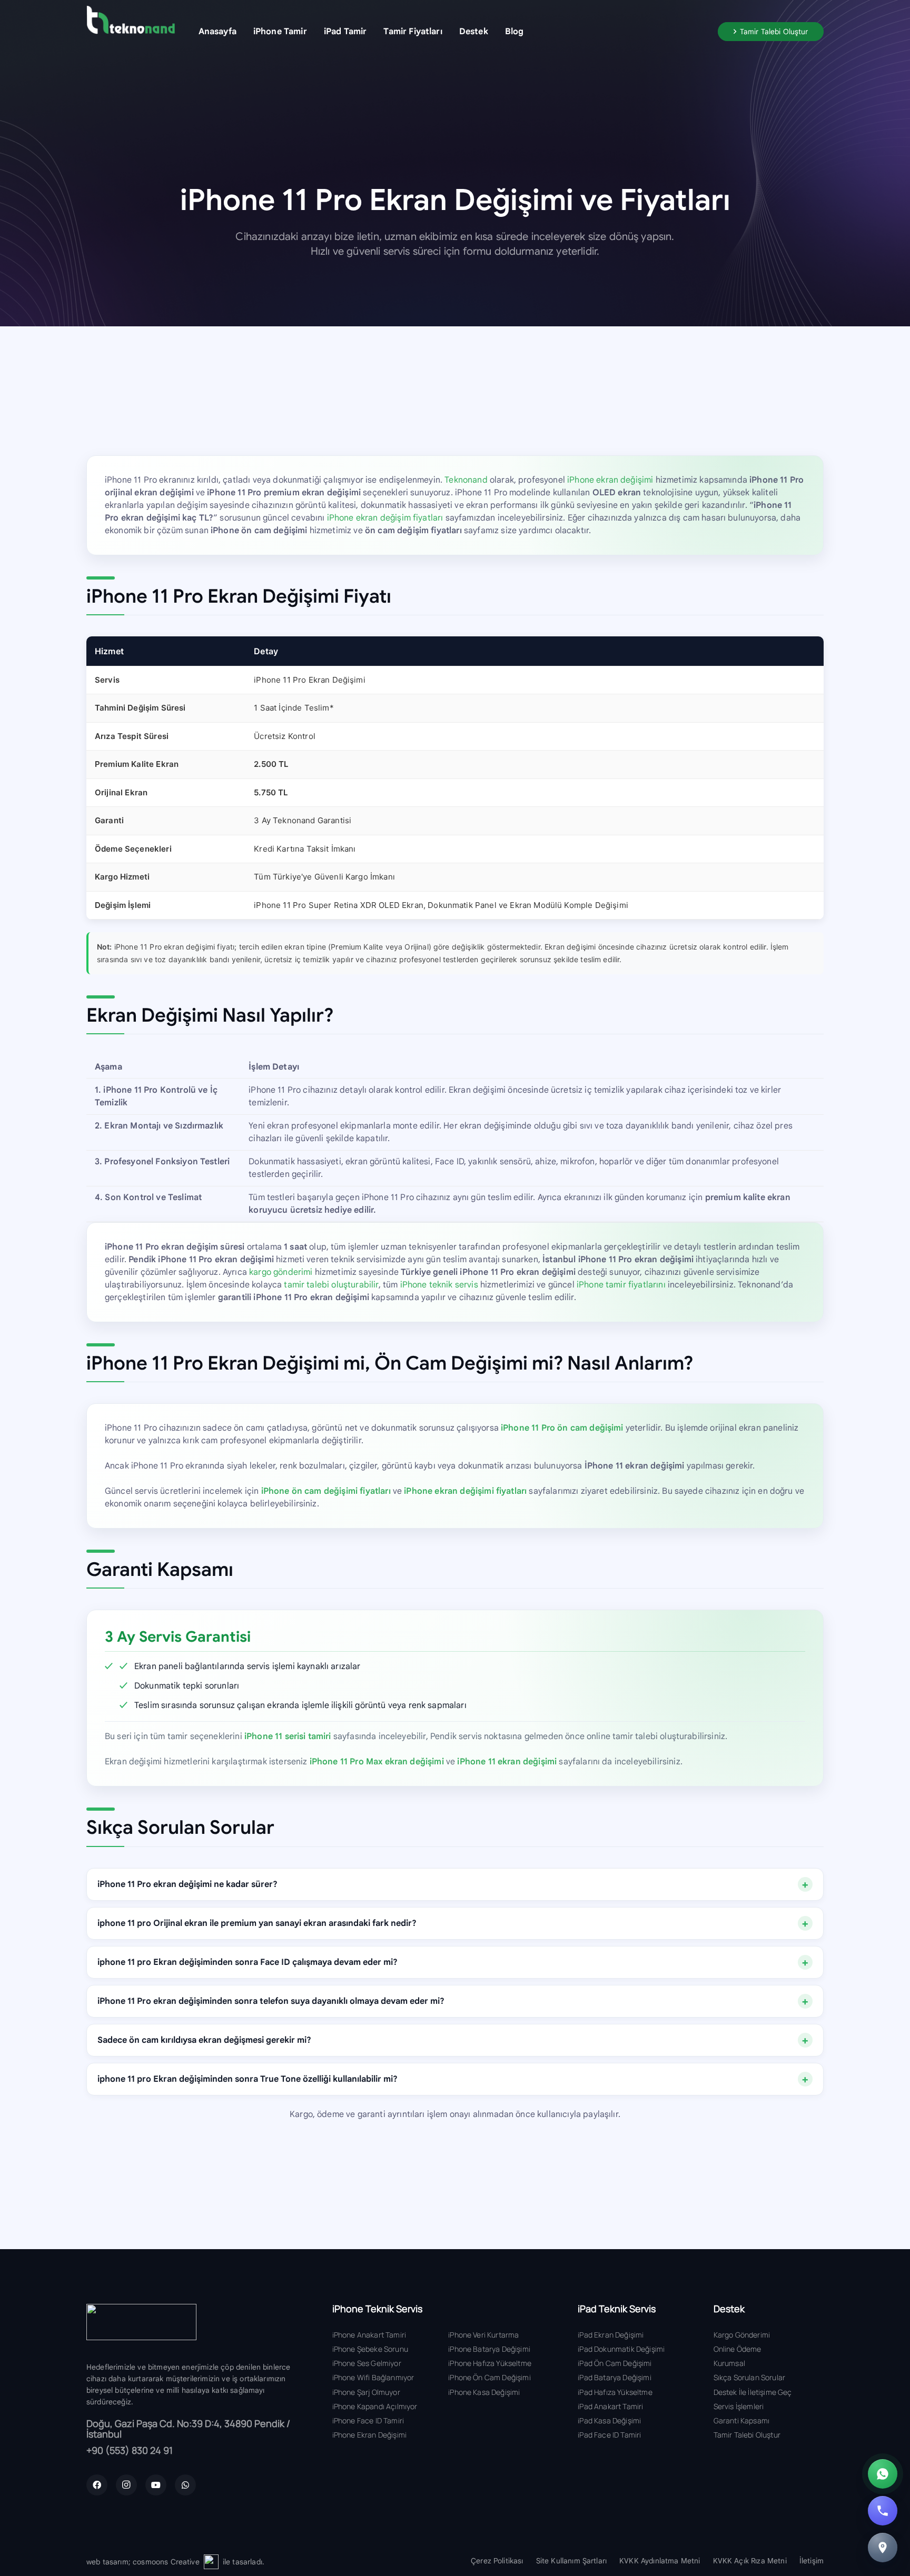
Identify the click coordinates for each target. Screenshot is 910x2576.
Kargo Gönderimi (742, 2335)
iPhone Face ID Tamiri (368, 2420)
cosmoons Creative (166, 2562)
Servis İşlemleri (739, 2406)
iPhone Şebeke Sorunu (370, 2349)
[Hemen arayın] (883, 2511)
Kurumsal (729, 2363)
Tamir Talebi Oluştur (747, 2435)
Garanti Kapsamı (741, 2420)
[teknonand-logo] (131, 20)
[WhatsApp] (185, 2485)
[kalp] (211, 2562)
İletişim (812, 2561)
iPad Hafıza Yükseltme (615, 2392)
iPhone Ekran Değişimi (369, 2435)
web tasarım (107, 2562)
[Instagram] (126, 2485)
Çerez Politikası (497, 2561)
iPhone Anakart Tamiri (369, 2335)
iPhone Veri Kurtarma (483, 2335)
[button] (315, 31)
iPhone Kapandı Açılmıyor (375, 2406)
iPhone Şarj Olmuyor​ (366, 2392)
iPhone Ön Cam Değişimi (489, 2377)
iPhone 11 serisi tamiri (288, 1736)
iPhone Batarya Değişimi (489, 2349)
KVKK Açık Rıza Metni (750, 2561)
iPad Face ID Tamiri (609, 2435)
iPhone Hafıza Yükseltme (490, 2363)
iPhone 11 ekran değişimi (507, 1762)
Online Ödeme (738, 2349)
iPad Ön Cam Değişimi (615, 2363)
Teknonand (466, 480)
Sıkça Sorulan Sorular (749, 2377)
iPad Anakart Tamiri (610, 2406)
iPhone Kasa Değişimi (484, 2392)
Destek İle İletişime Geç (753, 2392)
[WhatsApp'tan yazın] (883, 2474)
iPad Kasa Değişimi (609, 2420)
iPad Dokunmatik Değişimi (621, 2349)
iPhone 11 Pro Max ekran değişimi (377, 1762)
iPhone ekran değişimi (610, 480)
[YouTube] (156, 2485)
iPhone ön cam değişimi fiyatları (326, 1491)
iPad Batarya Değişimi (614, 2377)
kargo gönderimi (281, 1272)
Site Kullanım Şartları (572, 2561)
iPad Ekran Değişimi (611, 2335)
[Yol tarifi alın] (883, 2548)
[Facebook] (97, 2485)
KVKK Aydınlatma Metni (660, 2561)
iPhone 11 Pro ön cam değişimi (562, 1428)
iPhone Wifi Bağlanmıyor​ (373, 2377)
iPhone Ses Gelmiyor (367, 2363)
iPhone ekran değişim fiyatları (385, 518)
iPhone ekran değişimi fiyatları (465, 1491)
